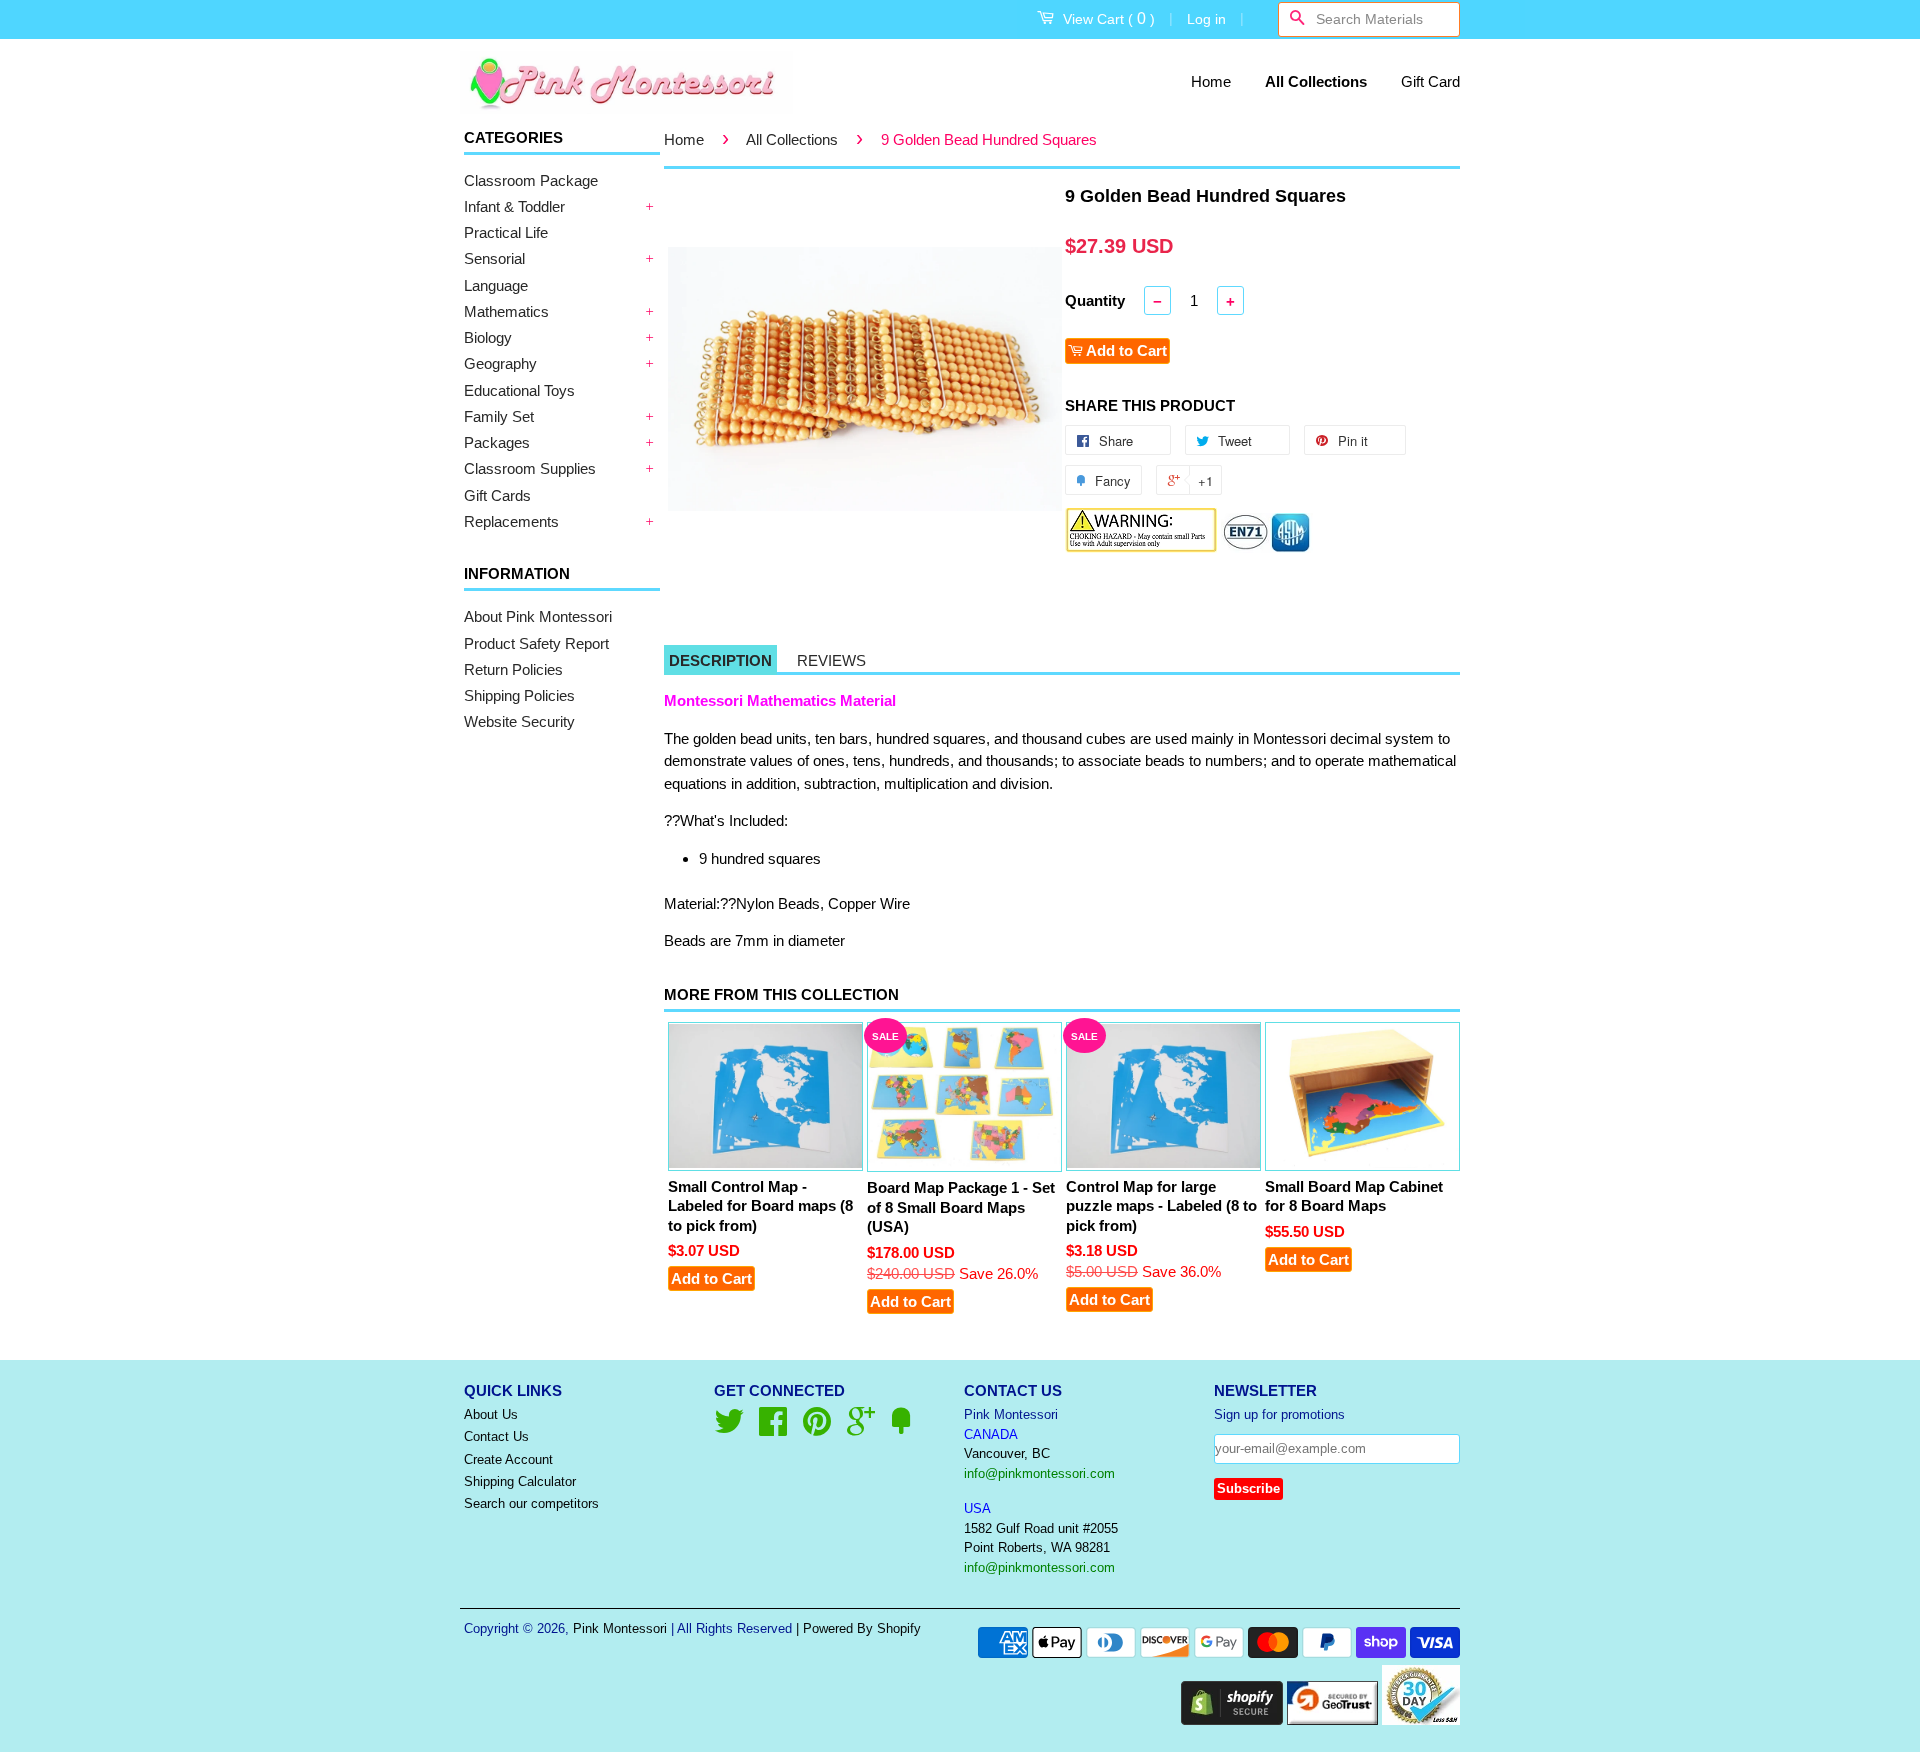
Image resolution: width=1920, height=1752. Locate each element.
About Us (491, 1414)
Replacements (511, 521)
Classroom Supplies (530, 468)
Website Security (519, 721)
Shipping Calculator (520, 1481)
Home (1211, 81)
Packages (497, 442)
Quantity (1095, 300)
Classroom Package (531, 180)
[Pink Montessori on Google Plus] (861, 1428)
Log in (1206, 19)
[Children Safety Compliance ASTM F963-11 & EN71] (1267, 547)
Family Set (499, 416)
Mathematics (506, 311)
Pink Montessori (620, 1628)
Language (496, 285)
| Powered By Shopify (858, 1628)
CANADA (991, 1434)
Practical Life (506, 232)
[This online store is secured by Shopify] (1232, 1719)
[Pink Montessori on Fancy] (901, 1428)
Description (720, 660)
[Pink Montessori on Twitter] (729, 1428)
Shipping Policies (519, 695)
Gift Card (1430, 81)
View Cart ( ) (1109, 18)
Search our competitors (531, 1503)
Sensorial (494, 258)
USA (977, 1508)
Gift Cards (497, 495)
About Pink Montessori (538, 616)
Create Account (508, 1459)
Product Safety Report (536, 643)
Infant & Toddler (514, 206)
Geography (500, 363)
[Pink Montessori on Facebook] (773, 1428)
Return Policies (513, 669)
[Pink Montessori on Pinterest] (817, 1428)
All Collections (1316, 81)
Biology (488, 337)
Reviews (831, 660)
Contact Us (496, 1436)
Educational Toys (519, 390)
